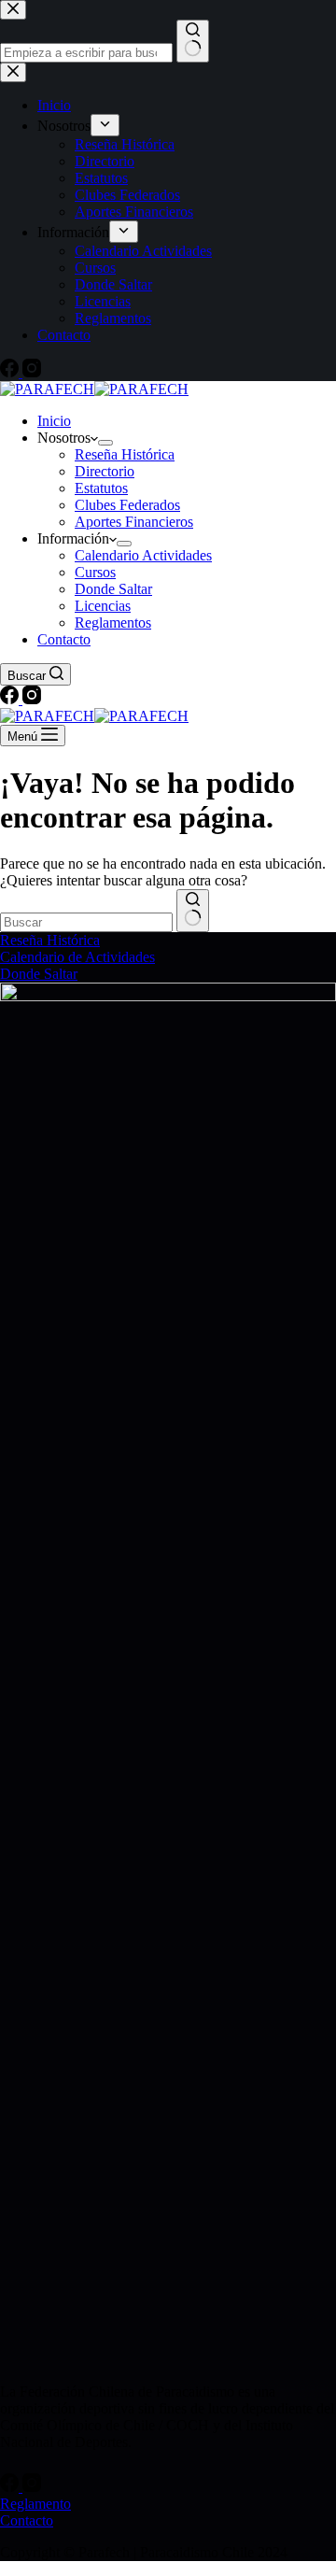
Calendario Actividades (143, 555)
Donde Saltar (113, 589)
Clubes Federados (127, 505)
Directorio (105, 471)
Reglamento (35, 2504)
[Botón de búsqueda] (193, 911)
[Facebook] (11, 699)
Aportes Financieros (134, 522)
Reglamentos (113, 623)
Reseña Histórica (125, 454)
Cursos (95, 572)
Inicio (54, 421)
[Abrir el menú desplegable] (105, 443)
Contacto (64, 639)
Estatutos (101, 488)
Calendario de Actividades (77, 957)
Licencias (103, 606)
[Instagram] (32, 699)
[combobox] (86, 922)
